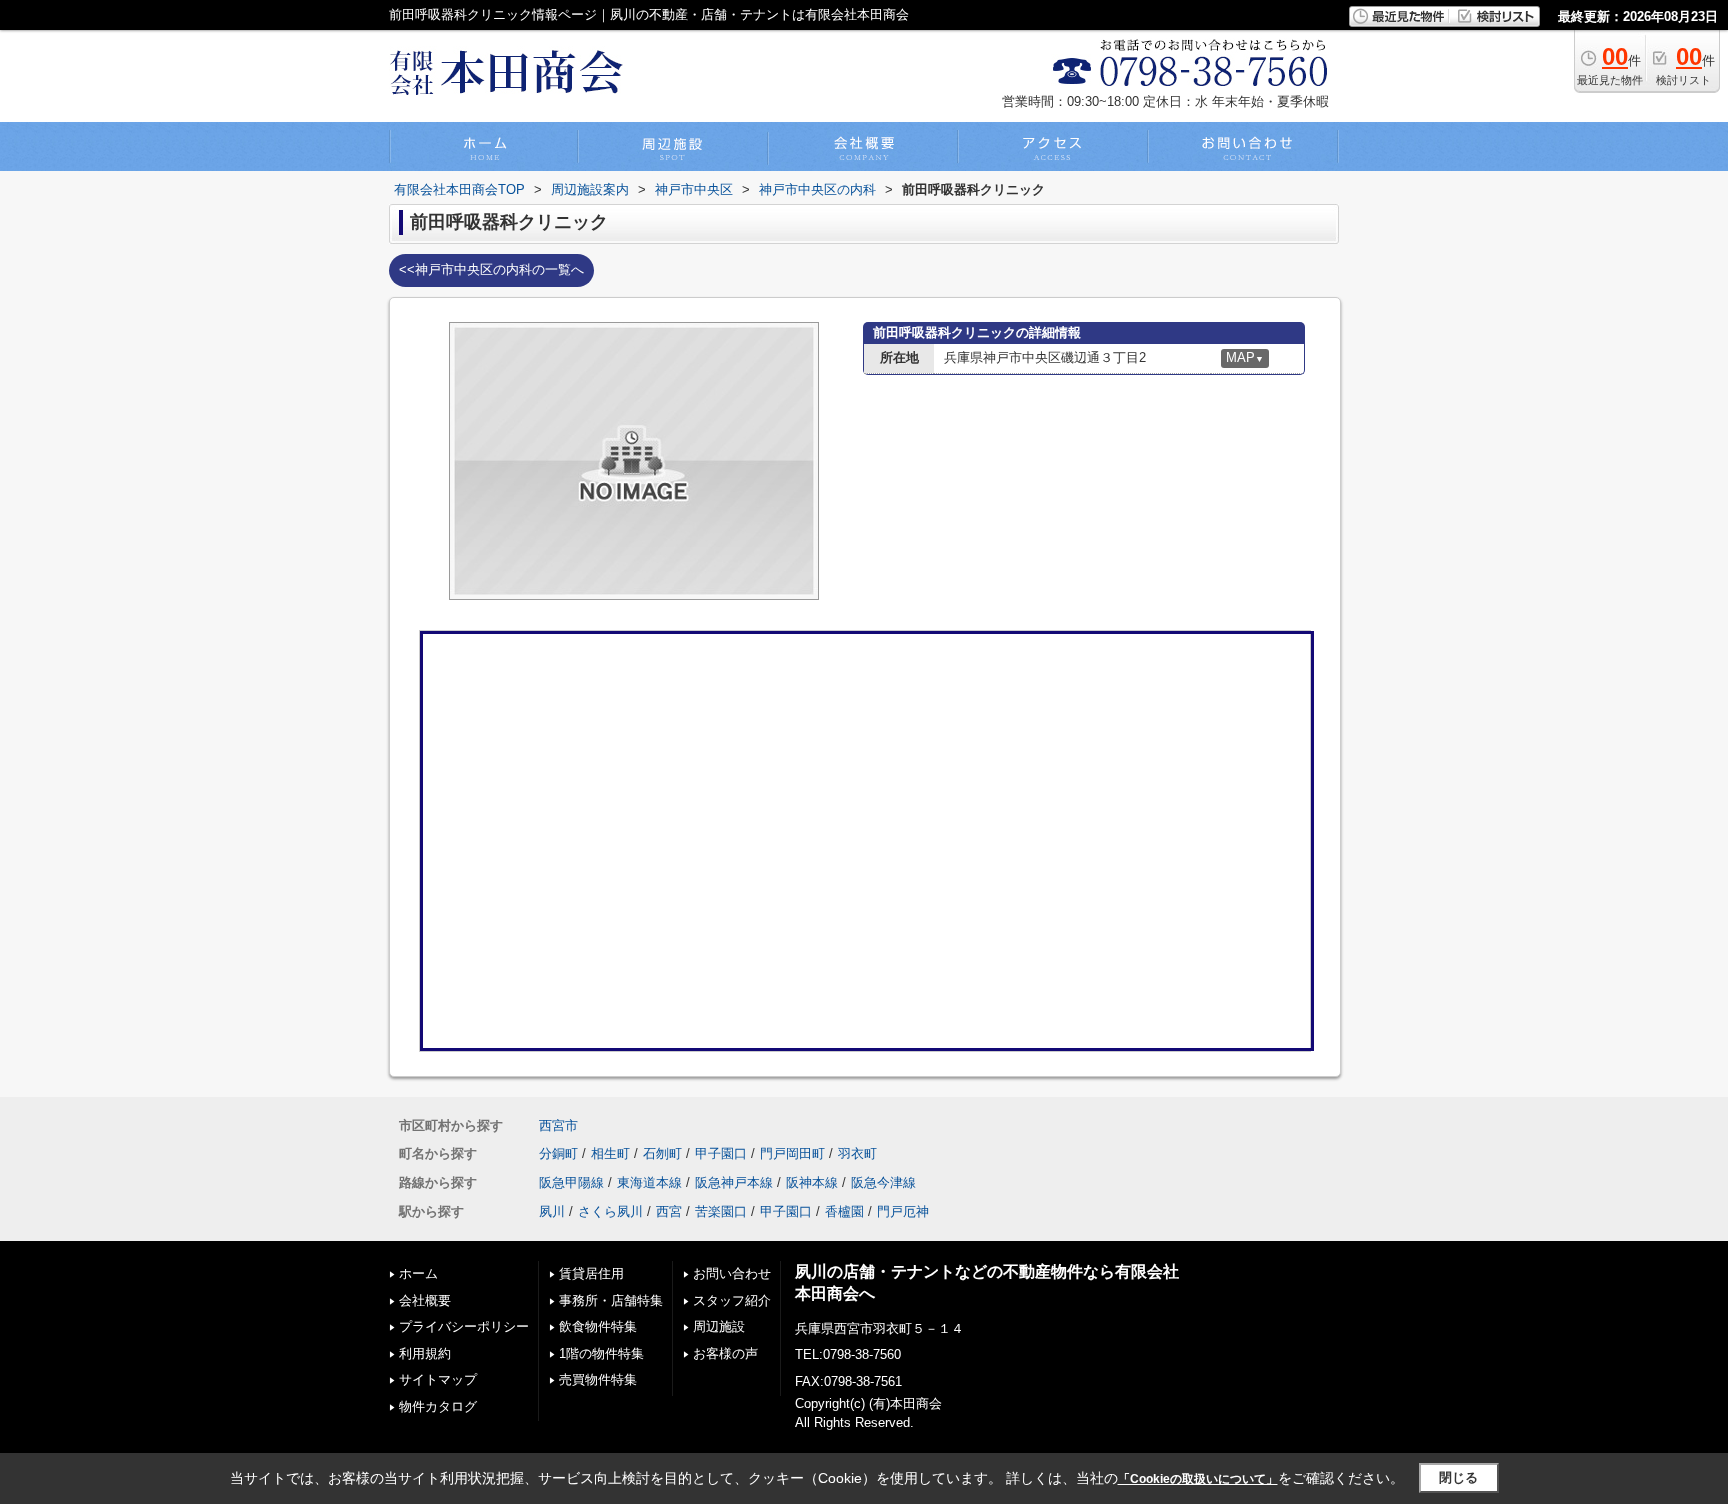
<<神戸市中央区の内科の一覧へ (491, 269)
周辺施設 (719, 1326)
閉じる (1458, 1477)
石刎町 (662, 1153)
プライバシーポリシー (464, 1326)
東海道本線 (649, 1182)
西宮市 (558, 1125)
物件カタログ (438, 1406)
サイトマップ (438, 1379)
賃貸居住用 (591, 1273)
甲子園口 (721, 1153)
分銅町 (558, 1153)
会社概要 (425, 1300)
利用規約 (425, 1353)
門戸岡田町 (792, 1153)
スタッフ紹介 (732, 1300)
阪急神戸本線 (734, 1182)
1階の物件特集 (601, 1353)
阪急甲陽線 (571, 1182)
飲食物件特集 (598, 1326)
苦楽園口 (721, 1211)
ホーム (418, 1273)
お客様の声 (725, 1353)
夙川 (552, 1211)
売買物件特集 (598, 1379)
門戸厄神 (903, 1211)
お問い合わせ (732, 1273)
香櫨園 (844, 1211)
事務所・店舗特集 (611, 1300)
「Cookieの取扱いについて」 (1198, 1479)
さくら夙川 (610, 1211)
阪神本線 (812, 1182)
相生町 (610, 1153)
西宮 (669, 1211)
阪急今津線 (883, 1182)
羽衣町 (857, 1153)
